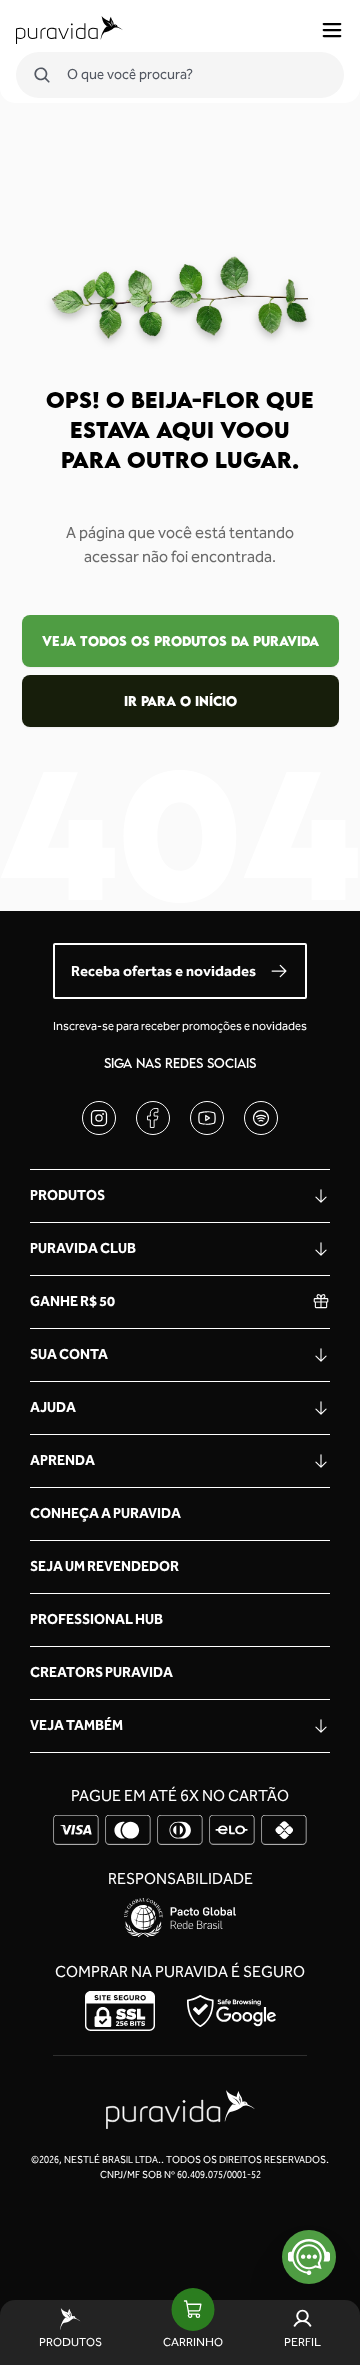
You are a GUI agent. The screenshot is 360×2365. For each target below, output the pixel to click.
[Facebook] (153, 1118)
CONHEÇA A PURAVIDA (105, 1513)
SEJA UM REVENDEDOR (104, 1566)
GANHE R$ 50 (72, 1301)
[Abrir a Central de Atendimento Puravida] (309, 2257)
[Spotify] (261, 1118)
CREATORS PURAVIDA (101, 1672)
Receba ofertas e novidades (163, 971)
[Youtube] (207, 1118)
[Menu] (332, 30)
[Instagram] (99, 1118)
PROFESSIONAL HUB (96, 1619)
